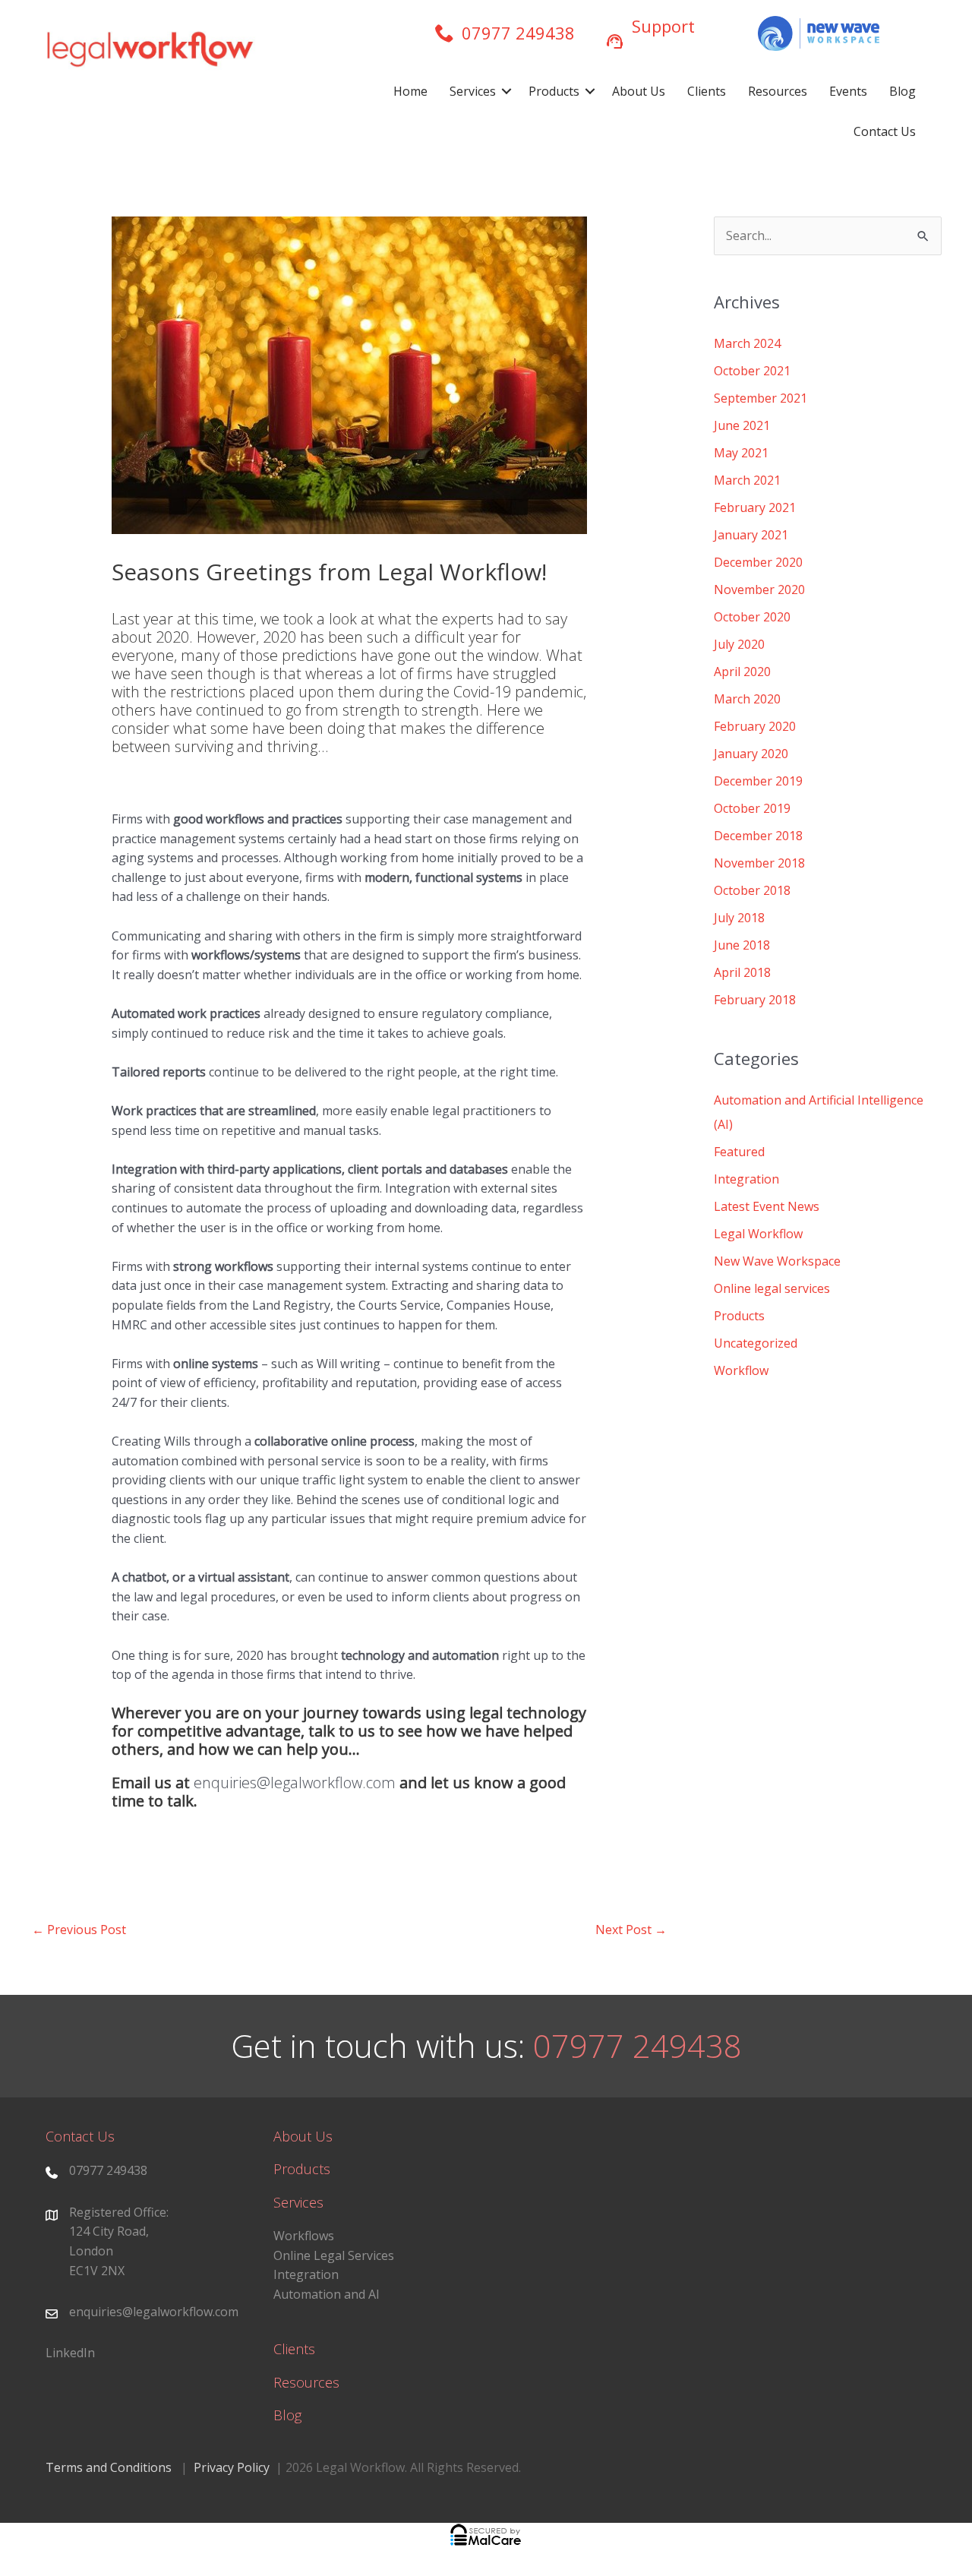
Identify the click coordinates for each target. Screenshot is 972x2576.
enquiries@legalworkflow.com (293, 1783)
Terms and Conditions (109, 2467)
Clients (707, 91)
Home (410, 91)
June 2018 (742, 945)
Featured (739, 1152)
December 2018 (758, 836)
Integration (746, 1179)
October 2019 (752, 808)
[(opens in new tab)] (819, 32)
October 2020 (752, 617)
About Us (639, 91)
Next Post (631, 1930)
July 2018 (739, 918)
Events (848, 91)
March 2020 (747, 699)
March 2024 (747, 343)
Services (473, 91)
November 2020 (759, 589)
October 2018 (752, 890)
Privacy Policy (232, 2467)
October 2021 (752, 371)
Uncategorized (756, 1343)
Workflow (741, 1370)
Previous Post (79, 1930)
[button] (507, 92)
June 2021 (742, 425)
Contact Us (885, 131)
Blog (903, 91)
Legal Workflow (758, 1234)
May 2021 (741, 453)
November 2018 (759, 863)
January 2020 (751, 754)
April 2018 (742, 972)
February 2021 (755, 507)
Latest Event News (767, 1206)
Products (554, 91)
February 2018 (755, 1000)
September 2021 (761, 398)
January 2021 (751, 535)
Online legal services (772, 1288)
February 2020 (755, 726)
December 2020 (758, 562)
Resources (778, 91)
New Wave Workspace (777, 1261)
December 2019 (758, 781)
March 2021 (747, 480)
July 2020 (739, 644)
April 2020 (742, 672)
